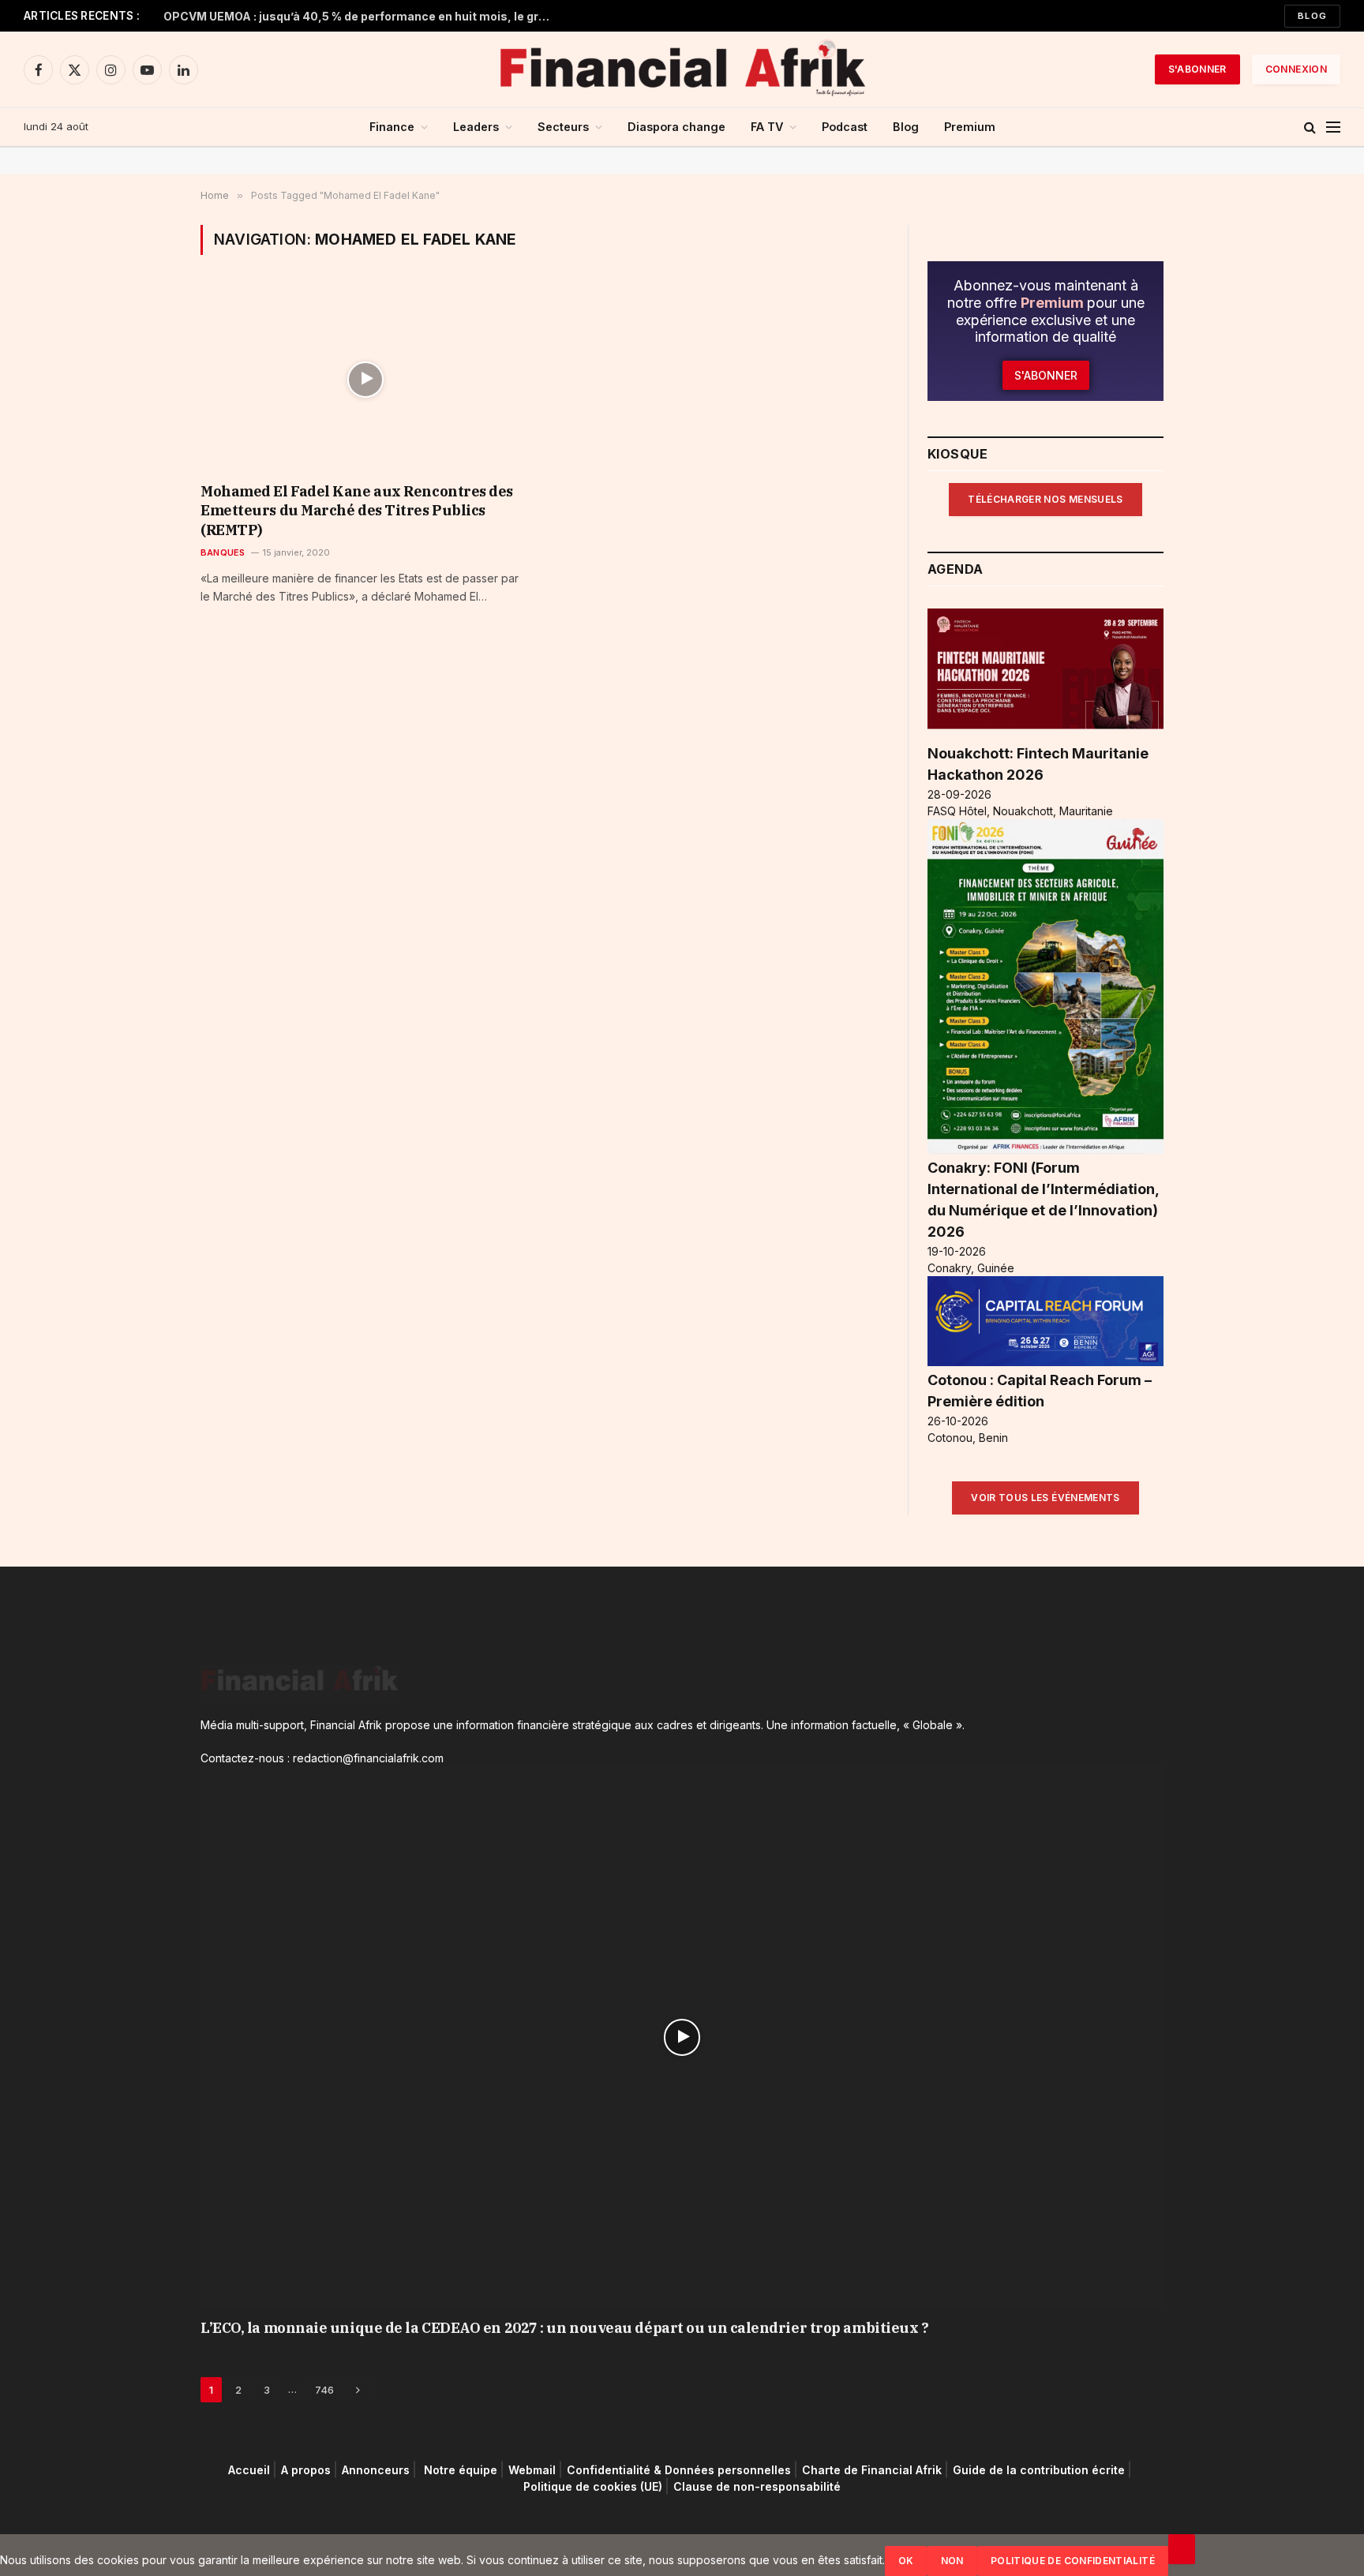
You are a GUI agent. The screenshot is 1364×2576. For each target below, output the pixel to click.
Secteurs (563, 127)
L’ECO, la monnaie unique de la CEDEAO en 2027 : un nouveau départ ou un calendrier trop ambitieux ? (564, 2328)
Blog (1312, 16)
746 (324, 2390)
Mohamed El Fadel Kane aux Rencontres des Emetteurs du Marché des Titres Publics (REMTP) (357, 511)
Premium (970, 127)
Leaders (476, 127)
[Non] (1182, 2549)
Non (952, 2561)
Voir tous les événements (1045, 1498)
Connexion (1296, 69)
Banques (223, 552)
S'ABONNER (1197, 69)
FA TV (767, 127)
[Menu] (1333, 127)
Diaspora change (676, 127)
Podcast (845, 127)
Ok (906, 2561)
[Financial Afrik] (682, 69)
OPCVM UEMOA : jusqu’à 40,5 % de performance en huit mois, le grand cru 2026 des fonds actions (361, 16)
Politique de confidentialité (1073, 2561)
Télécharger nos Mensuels (1045, 499)
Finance (392, 127)
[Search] (1310, 127)
